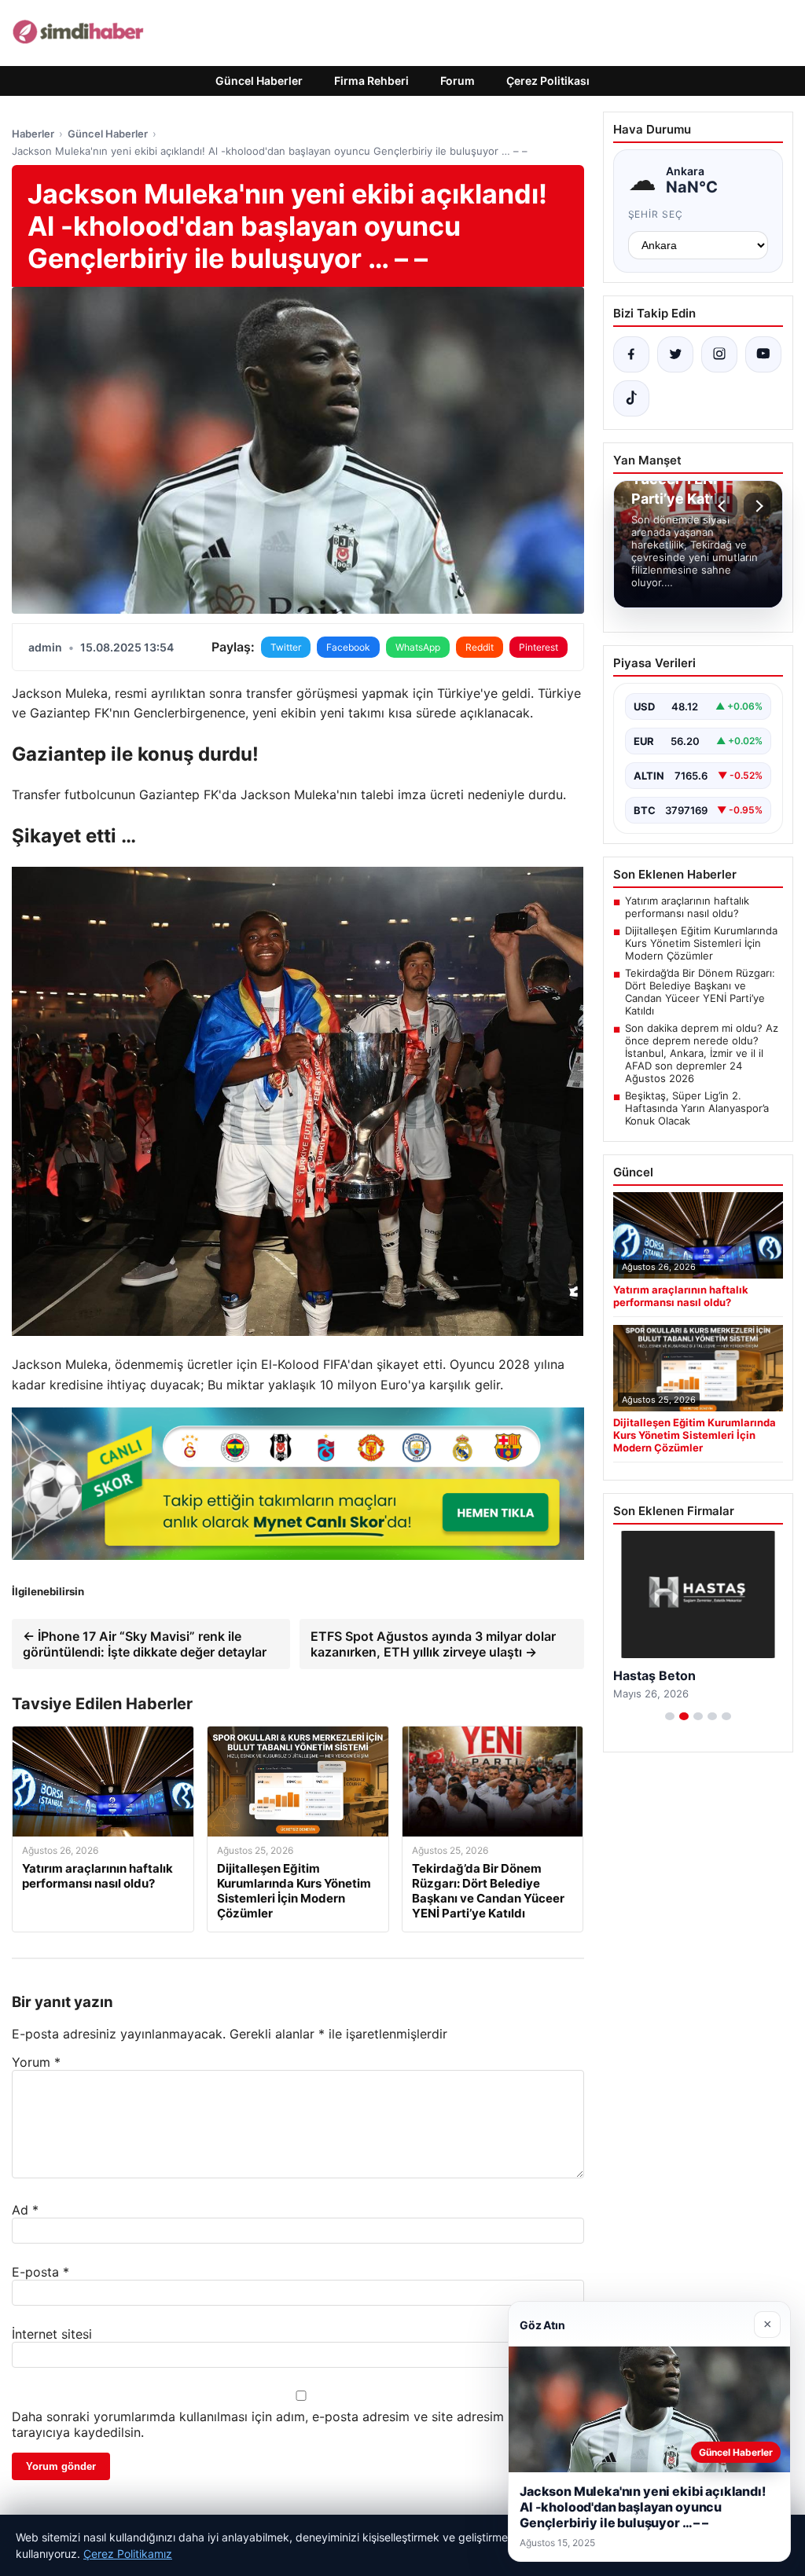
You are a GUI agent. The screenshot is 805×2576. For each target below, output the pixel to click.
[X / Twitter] (675, 354)
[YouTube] (763, 354)
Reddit (480, 647)
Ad (25, 2210)
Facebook (348, 647)
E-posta (40, 2272)
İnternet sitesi (52, 2334)
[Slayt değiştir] (670, 1732)
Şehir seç (656, 214)
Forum (458, 81)
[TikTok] (631, 398)
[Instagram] (719, 354)
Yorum (36, 2062)
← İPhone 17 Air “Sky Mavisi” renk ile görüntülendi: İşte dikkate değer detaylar (145, 1644)
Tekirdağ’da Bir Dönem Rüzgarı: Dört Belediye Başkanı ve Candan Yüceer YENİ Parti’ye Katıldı (700, 992)
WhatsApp (418, 647)
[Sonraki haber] (757, 506)
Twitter (286, 647)
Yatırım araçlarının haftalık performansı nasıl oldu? (687, 907)
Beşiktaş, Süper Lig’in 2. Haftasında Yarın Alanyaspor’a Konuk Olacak (697, 1108)
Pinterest (539, 647)
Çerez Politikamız (128, 2554)
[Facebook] (631, 354)
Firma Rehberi (371, 81)
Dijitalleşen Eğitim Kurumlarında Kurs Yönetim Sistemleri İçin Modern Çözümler (701, 943)
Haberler (33, 134)
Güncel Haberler (259, 81)
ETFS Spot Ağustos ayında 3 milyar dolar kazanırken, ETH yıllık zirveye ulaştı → (433, 1644)
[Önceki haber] (724, 506)
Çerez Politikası (548, 81)
